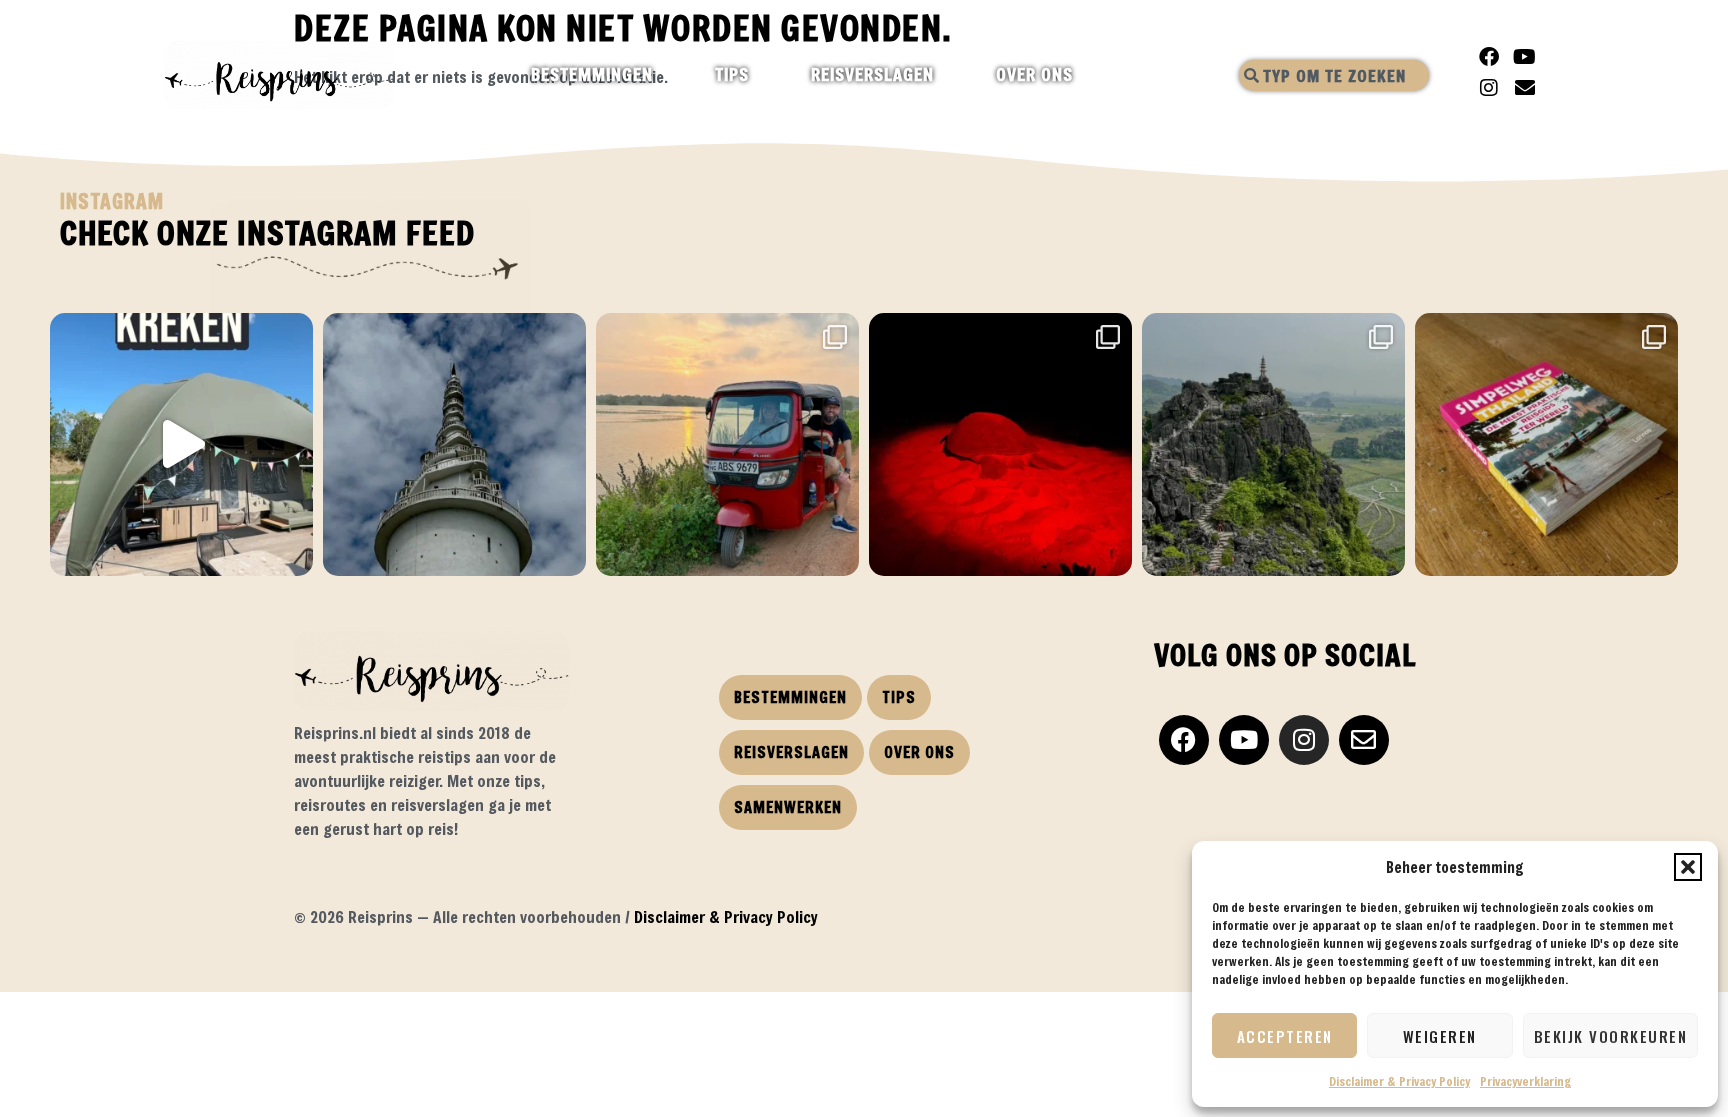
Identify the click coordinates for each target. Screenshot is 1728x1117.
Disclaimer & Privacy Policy (1399, 1081)
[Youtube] (1525, 57)
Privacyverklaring (1525, 1081)
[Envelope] (1525, 88)
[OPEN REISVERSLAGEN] (951, 75)
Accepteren (1285, 1036)
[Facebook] (1489, 57)
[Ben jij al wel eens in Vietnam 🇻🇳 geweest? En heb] (1273, 444)
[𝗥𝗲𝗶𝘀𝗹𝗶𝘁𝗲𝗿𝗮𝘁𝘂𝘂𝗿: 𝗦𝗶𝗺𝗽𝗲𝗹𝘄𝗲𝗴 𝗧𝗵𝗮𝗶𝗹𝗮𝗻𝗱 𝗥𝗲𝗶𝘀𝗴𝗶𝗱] (1546, 444)
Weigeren (1440, 1036)
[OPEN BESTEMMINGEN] (670, 75)
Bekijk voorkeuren (1611, 1036)
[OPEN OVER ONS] (1090, 75)
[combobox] (1334, 75)
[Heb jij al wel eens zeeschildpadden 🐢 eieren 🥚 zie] (1000, 444)
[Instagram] (1489, 88)
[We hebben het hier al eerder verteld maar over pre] (727, 444)
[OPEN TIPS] (766, 75)
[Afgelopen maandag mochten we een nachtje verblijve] (181, 444)
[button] (1688, 867)
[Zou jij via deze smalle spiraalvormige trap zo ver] (454, 444)
